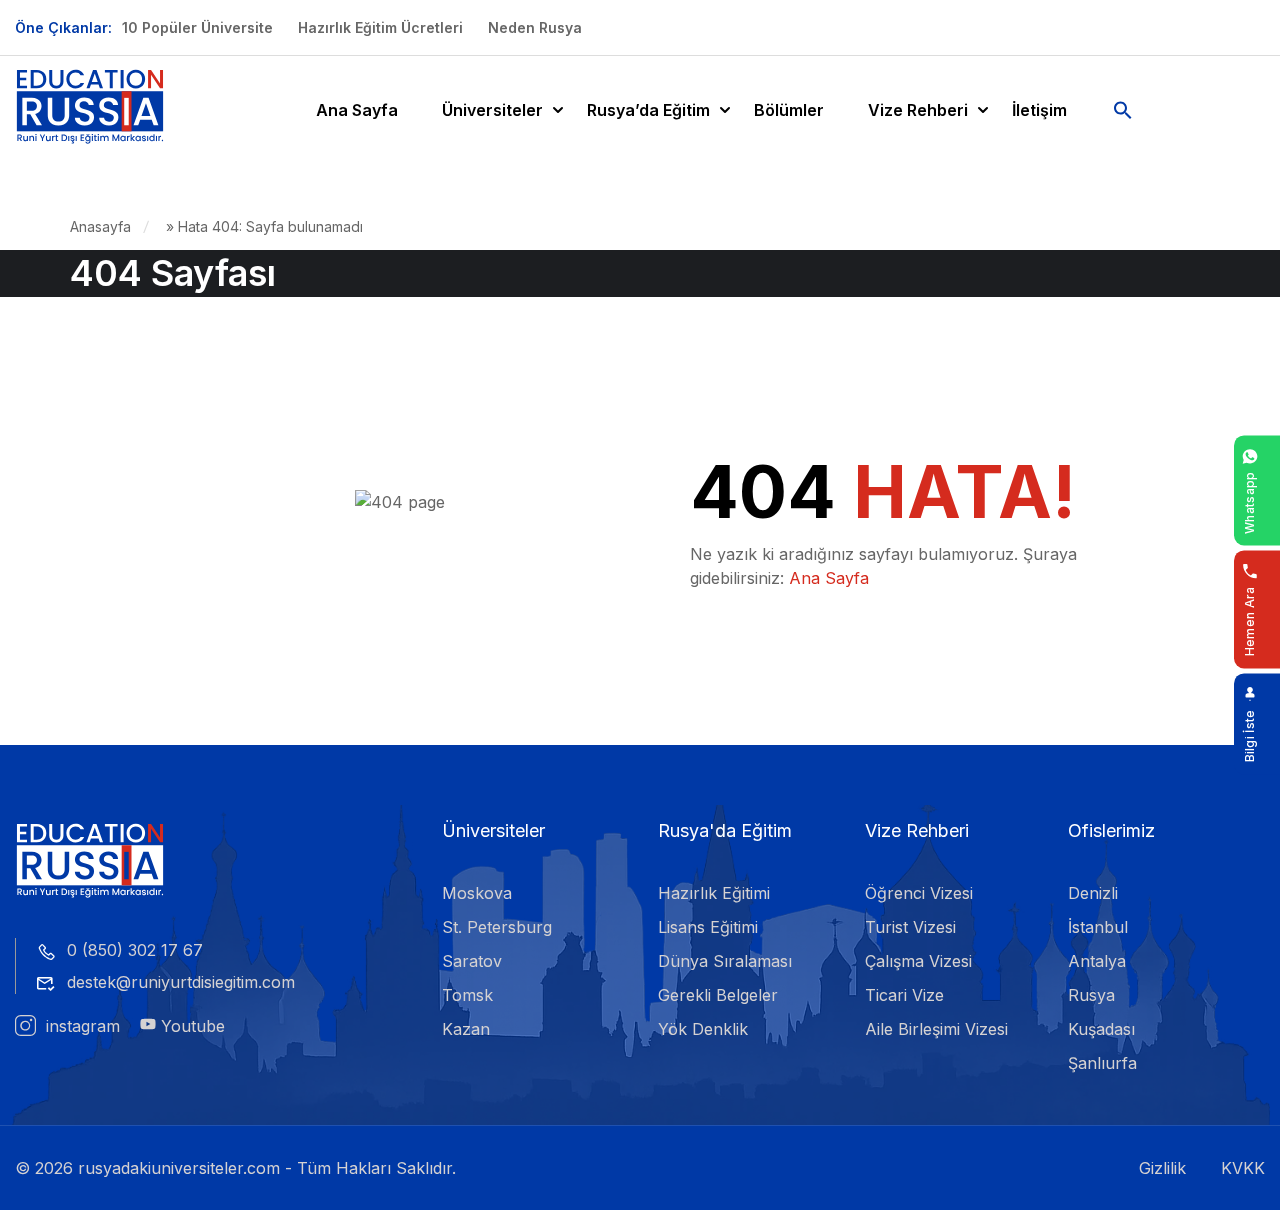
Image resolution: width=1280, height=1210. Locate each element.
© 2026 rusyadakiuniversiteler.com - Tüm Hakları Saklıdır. (235, 1168)
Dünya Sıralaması (725, 961)
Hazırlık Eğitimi (714, 893)
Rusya (1091, 995)
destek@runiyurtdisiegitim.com (181, 982)
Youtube (190, 1026)
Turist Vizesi (910, 927)
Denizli (1093, 893)
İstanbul (1098, 927)
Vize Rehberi (918, 110)
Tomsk (467, 995)
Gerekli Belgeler (718, 995)
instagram (80, 1026)
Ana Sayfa (357, 110)
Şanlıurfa (1102, 1063)
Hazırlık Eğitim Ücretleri (380, 27)
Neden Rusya (535, 27)
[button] (1123, 110)
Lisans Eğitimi (708, 927)
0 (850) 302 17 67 (135, 950)
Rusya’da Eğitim (648, 110)
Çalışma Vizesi (918, 961)
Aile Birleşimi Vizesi (936, 1029)
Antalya (1097, 961)
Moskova (477, 893)
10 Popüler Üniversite (197, 27)
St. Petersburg (497, 927)
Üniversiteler (492, 110)
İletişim (1039, 110)
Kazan (466, 1029)
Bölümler (789, 110)
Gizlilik (1162, 1168)
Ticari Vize (904, 995)
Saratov (472, 961)
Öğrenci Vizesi (919, 893)
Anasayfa (100, 226)
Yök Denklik (703, 1029)
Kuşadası (1101, 1029)
